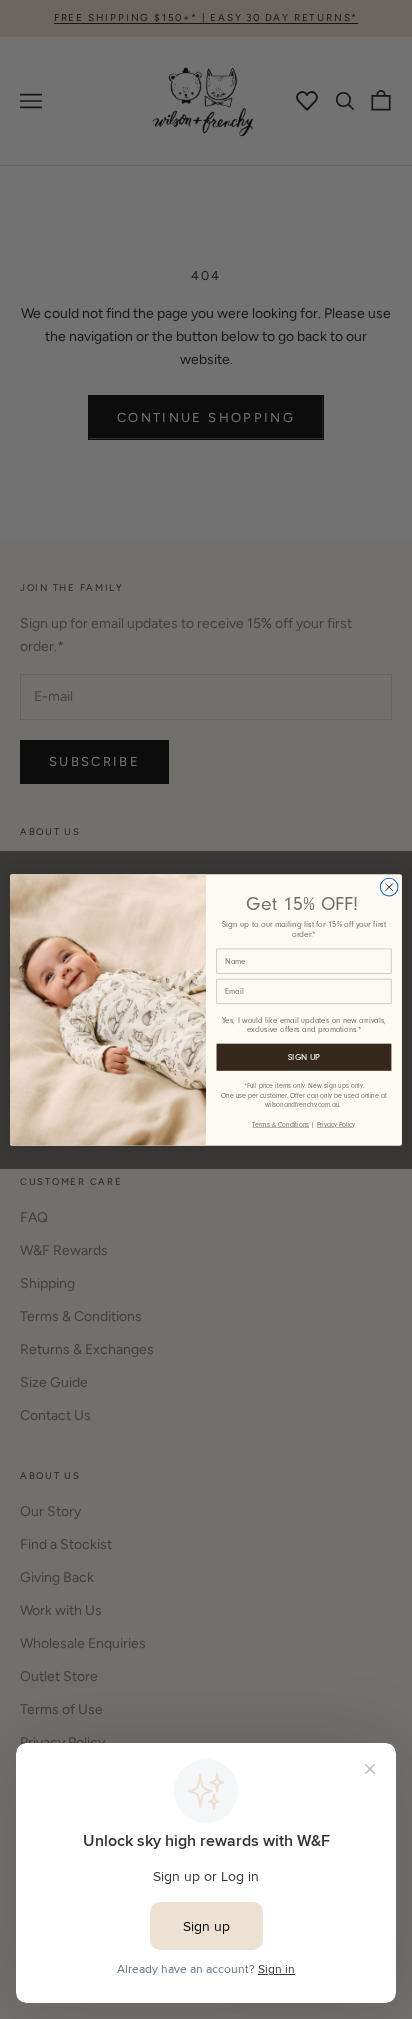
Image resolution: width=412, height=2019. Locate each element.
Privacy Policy (336, 1123)
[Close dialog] (389, 887)
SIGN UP (304, 1056)
